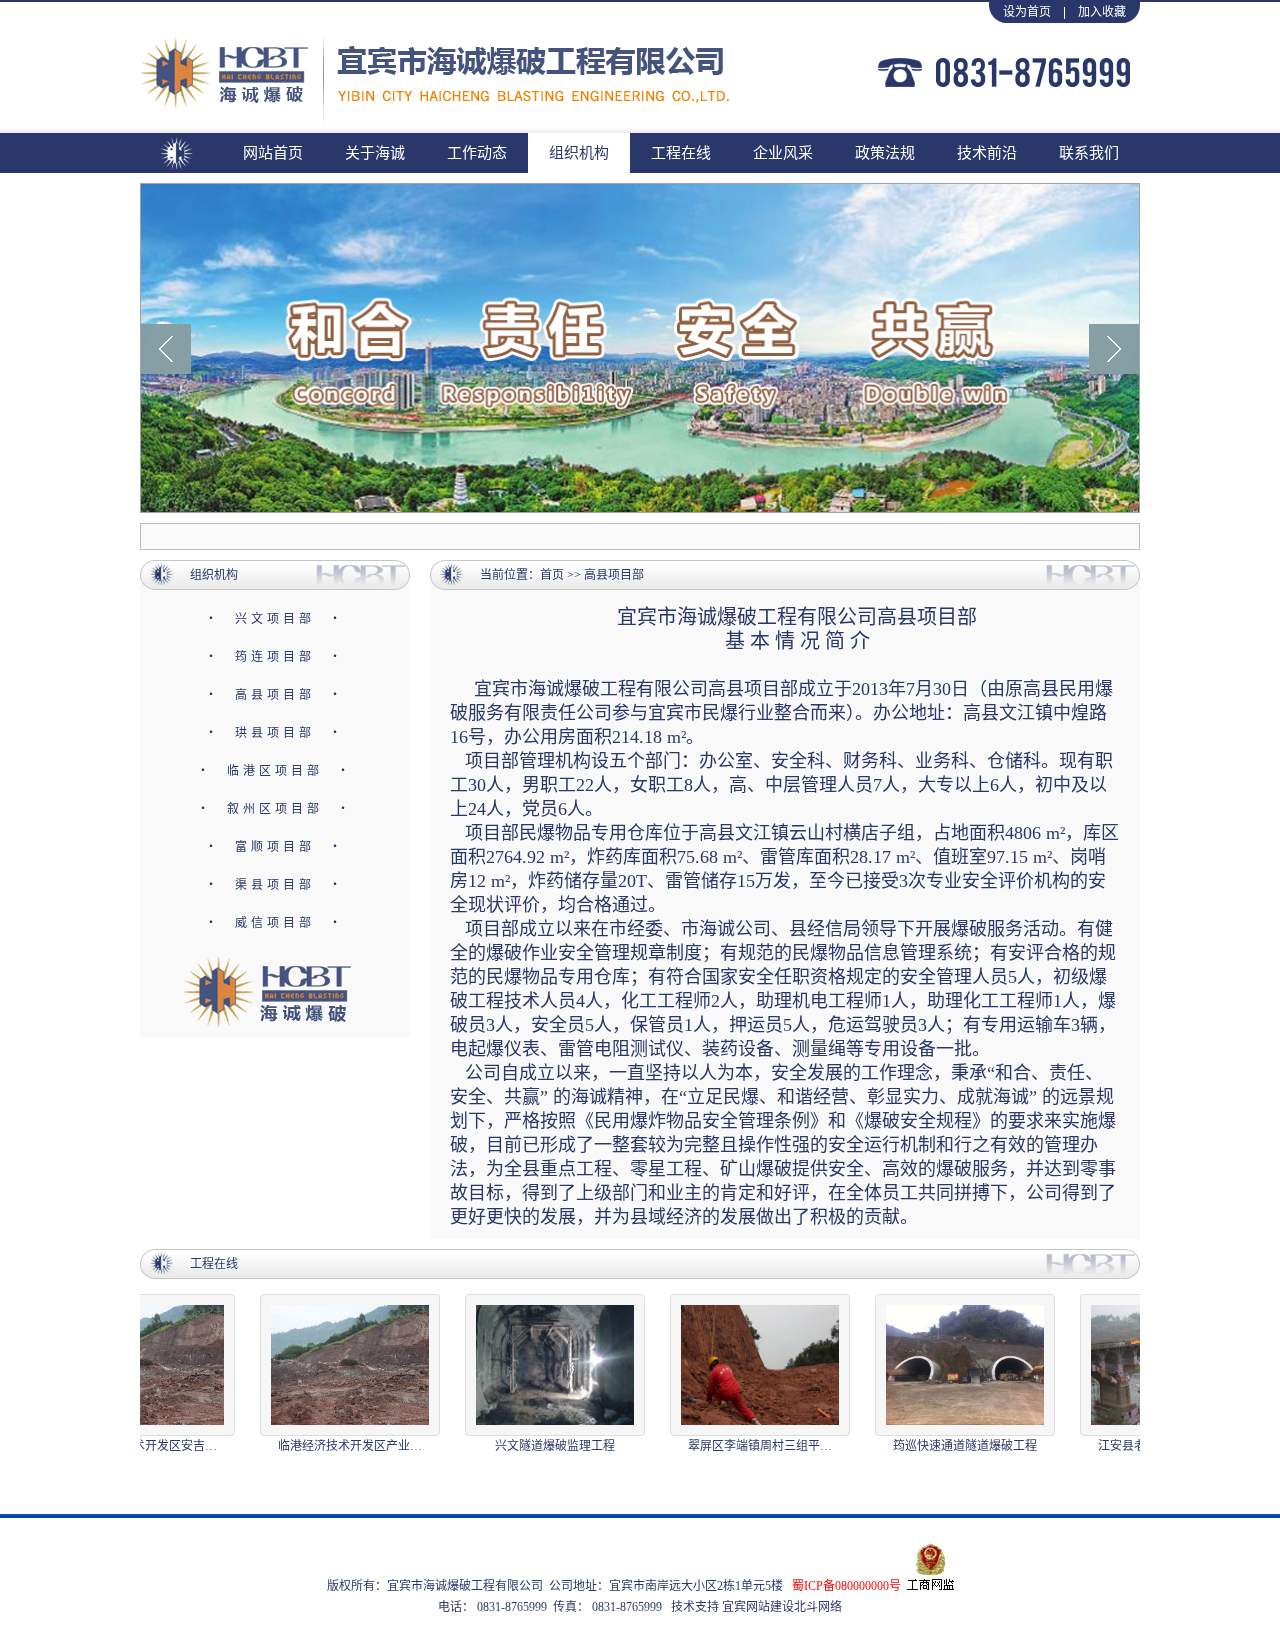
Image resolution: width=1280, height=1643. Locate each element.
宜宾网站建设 (756, 1607)
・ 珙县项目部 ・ (275, 733)
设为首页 (1027, 12)
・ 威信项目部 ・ (275, 923)
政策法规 (885, 153)
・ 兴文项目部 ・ (275, 619)
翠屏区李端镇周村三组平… (742, 1446)
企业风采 (783, 153)
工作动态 (477, 153)
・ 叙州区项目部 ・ (275, 809)
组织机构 (579, 153)
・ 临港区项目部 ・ (275, 771)
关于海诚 (375, 153)
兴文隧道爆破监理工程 (537, 1446)
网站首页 (273, 153)
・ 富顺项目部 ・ (275, 847)
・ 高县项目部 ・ (275, 695)
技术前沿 (987, 153)
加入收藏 (1102, 12)
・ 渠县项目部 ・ (275, 885)
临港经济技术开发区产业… (332, 1446)
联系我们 (1089, 153)
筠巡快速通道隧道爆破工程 (947, 1446)
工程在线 (681, 153)
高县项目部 (614, 575)
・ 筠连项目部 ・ (275, 657)
